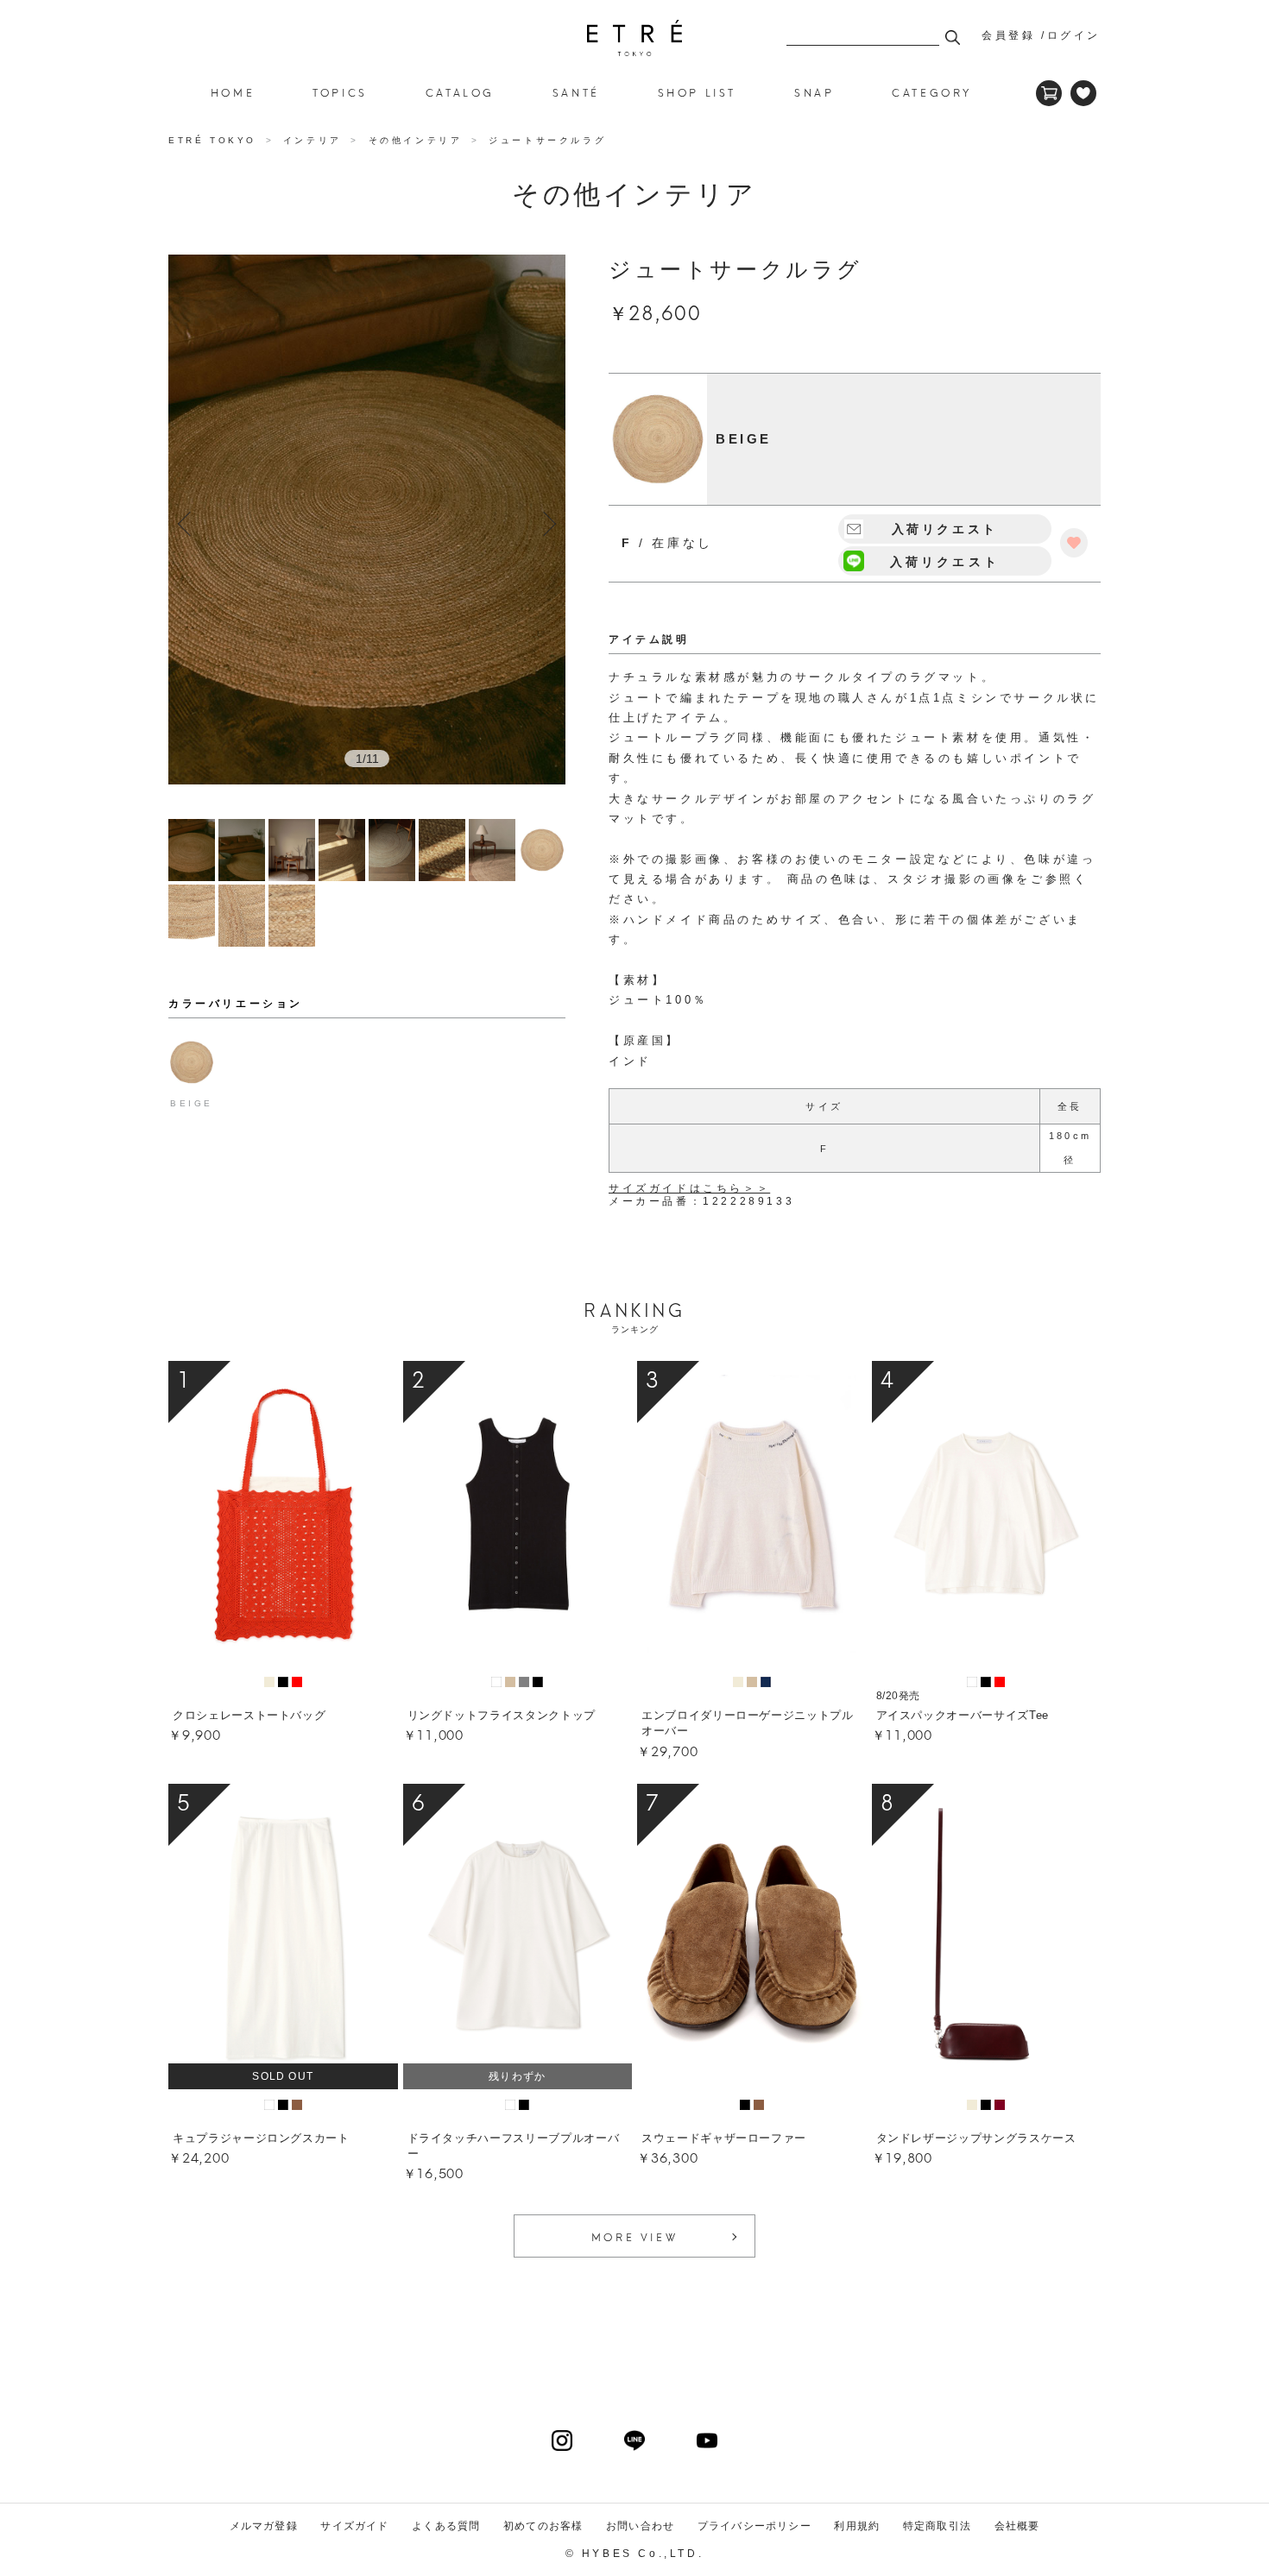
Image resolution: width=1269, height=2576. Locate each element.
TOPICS (340, 92)
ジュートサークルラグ (634, 38)
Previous (190, 524)
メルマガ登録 (264, 2526)
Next (544, 524)
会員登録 (1008, 35)
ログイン (1074, 35)
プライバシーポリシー (754, 2526)
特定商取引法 (937, 2526)
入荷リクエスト (945, 562)
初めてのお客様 (543, 2526)
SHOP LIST (697, 92)
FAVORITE (1083, 93)
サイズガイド (354, 2526)
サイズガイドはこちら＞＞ (689, 1188)
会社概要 (1017, 2526)
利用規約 (857, 2526)
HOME (233, 92)
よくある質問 (446, 2526)
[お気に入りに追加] (1074, 543)
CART (1049, 93)
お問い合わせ (640, 2526)
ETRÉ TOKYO (215, 140)
